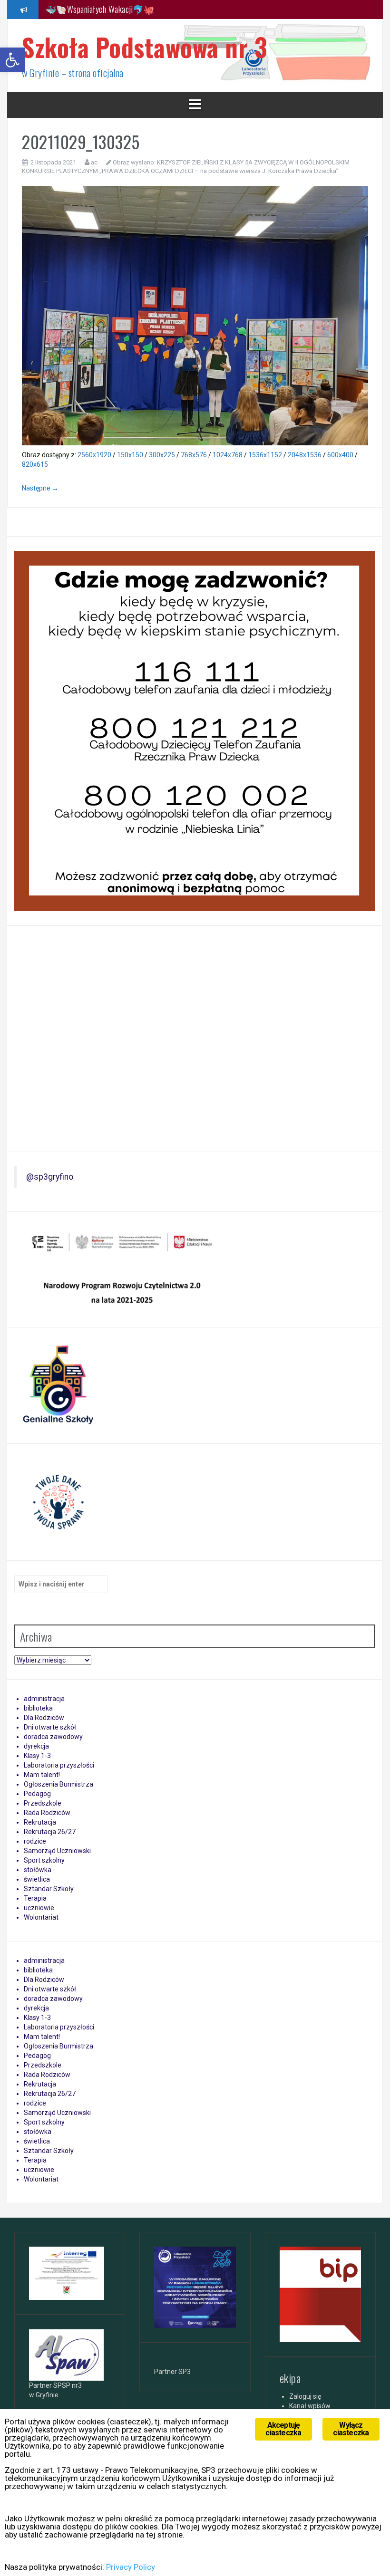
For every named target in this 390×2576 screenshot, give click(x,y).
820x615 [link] (35, 464)
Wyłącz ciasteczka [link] (351, 2429)
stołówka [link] (38, 1870)
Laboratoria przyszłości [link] (59, 1765)
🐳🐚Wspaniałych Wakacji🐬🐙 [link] (100, 9)
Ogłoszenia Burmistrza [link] (58, 1784)
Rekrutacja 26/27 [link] (50, 1832)
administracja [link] (44, 1699)
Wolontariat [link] (41, 1917)
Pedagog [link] (37, 1794)
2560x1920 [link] (94, 455)
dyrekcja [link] (36, 1746)
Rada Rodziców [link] (47, 1813)
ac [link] (94, 162)
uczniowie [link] (39, 1908)
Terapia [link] (35, 1898)
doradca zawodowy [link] (53, 1737)
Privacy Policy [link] (131, 2567)
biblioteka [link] (38, 1708)
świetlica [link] (37, 1879)
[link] (12, 60)
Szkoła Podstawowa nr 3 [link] (145, 47)
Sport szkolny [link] (44, 1860)
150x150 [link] (130, 455)
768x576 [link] (194, 455)
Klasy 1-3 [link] (37, 1756)
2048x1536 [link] (305, 455)
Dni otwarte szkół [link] (50, 1727)
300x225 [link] (162, 455)
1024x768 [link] (228, 455)
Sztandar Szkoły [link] (49, 1889)
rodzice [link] (35, 1841)
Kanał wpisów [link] (310, 2406)
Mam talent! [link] (42, 1775)
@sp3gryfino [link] (50, 1177)
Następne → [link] (40, 488)
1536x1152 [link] (265, 455)
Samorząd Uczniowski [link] (57, 1851)
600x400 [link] (340, 455)
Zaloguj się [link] (305, 2396)
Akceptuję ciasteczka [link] (283, 2429)
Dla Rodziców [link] (44, 1718)
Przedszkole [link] (43, 1803)
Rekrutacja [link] (40, 1822)
